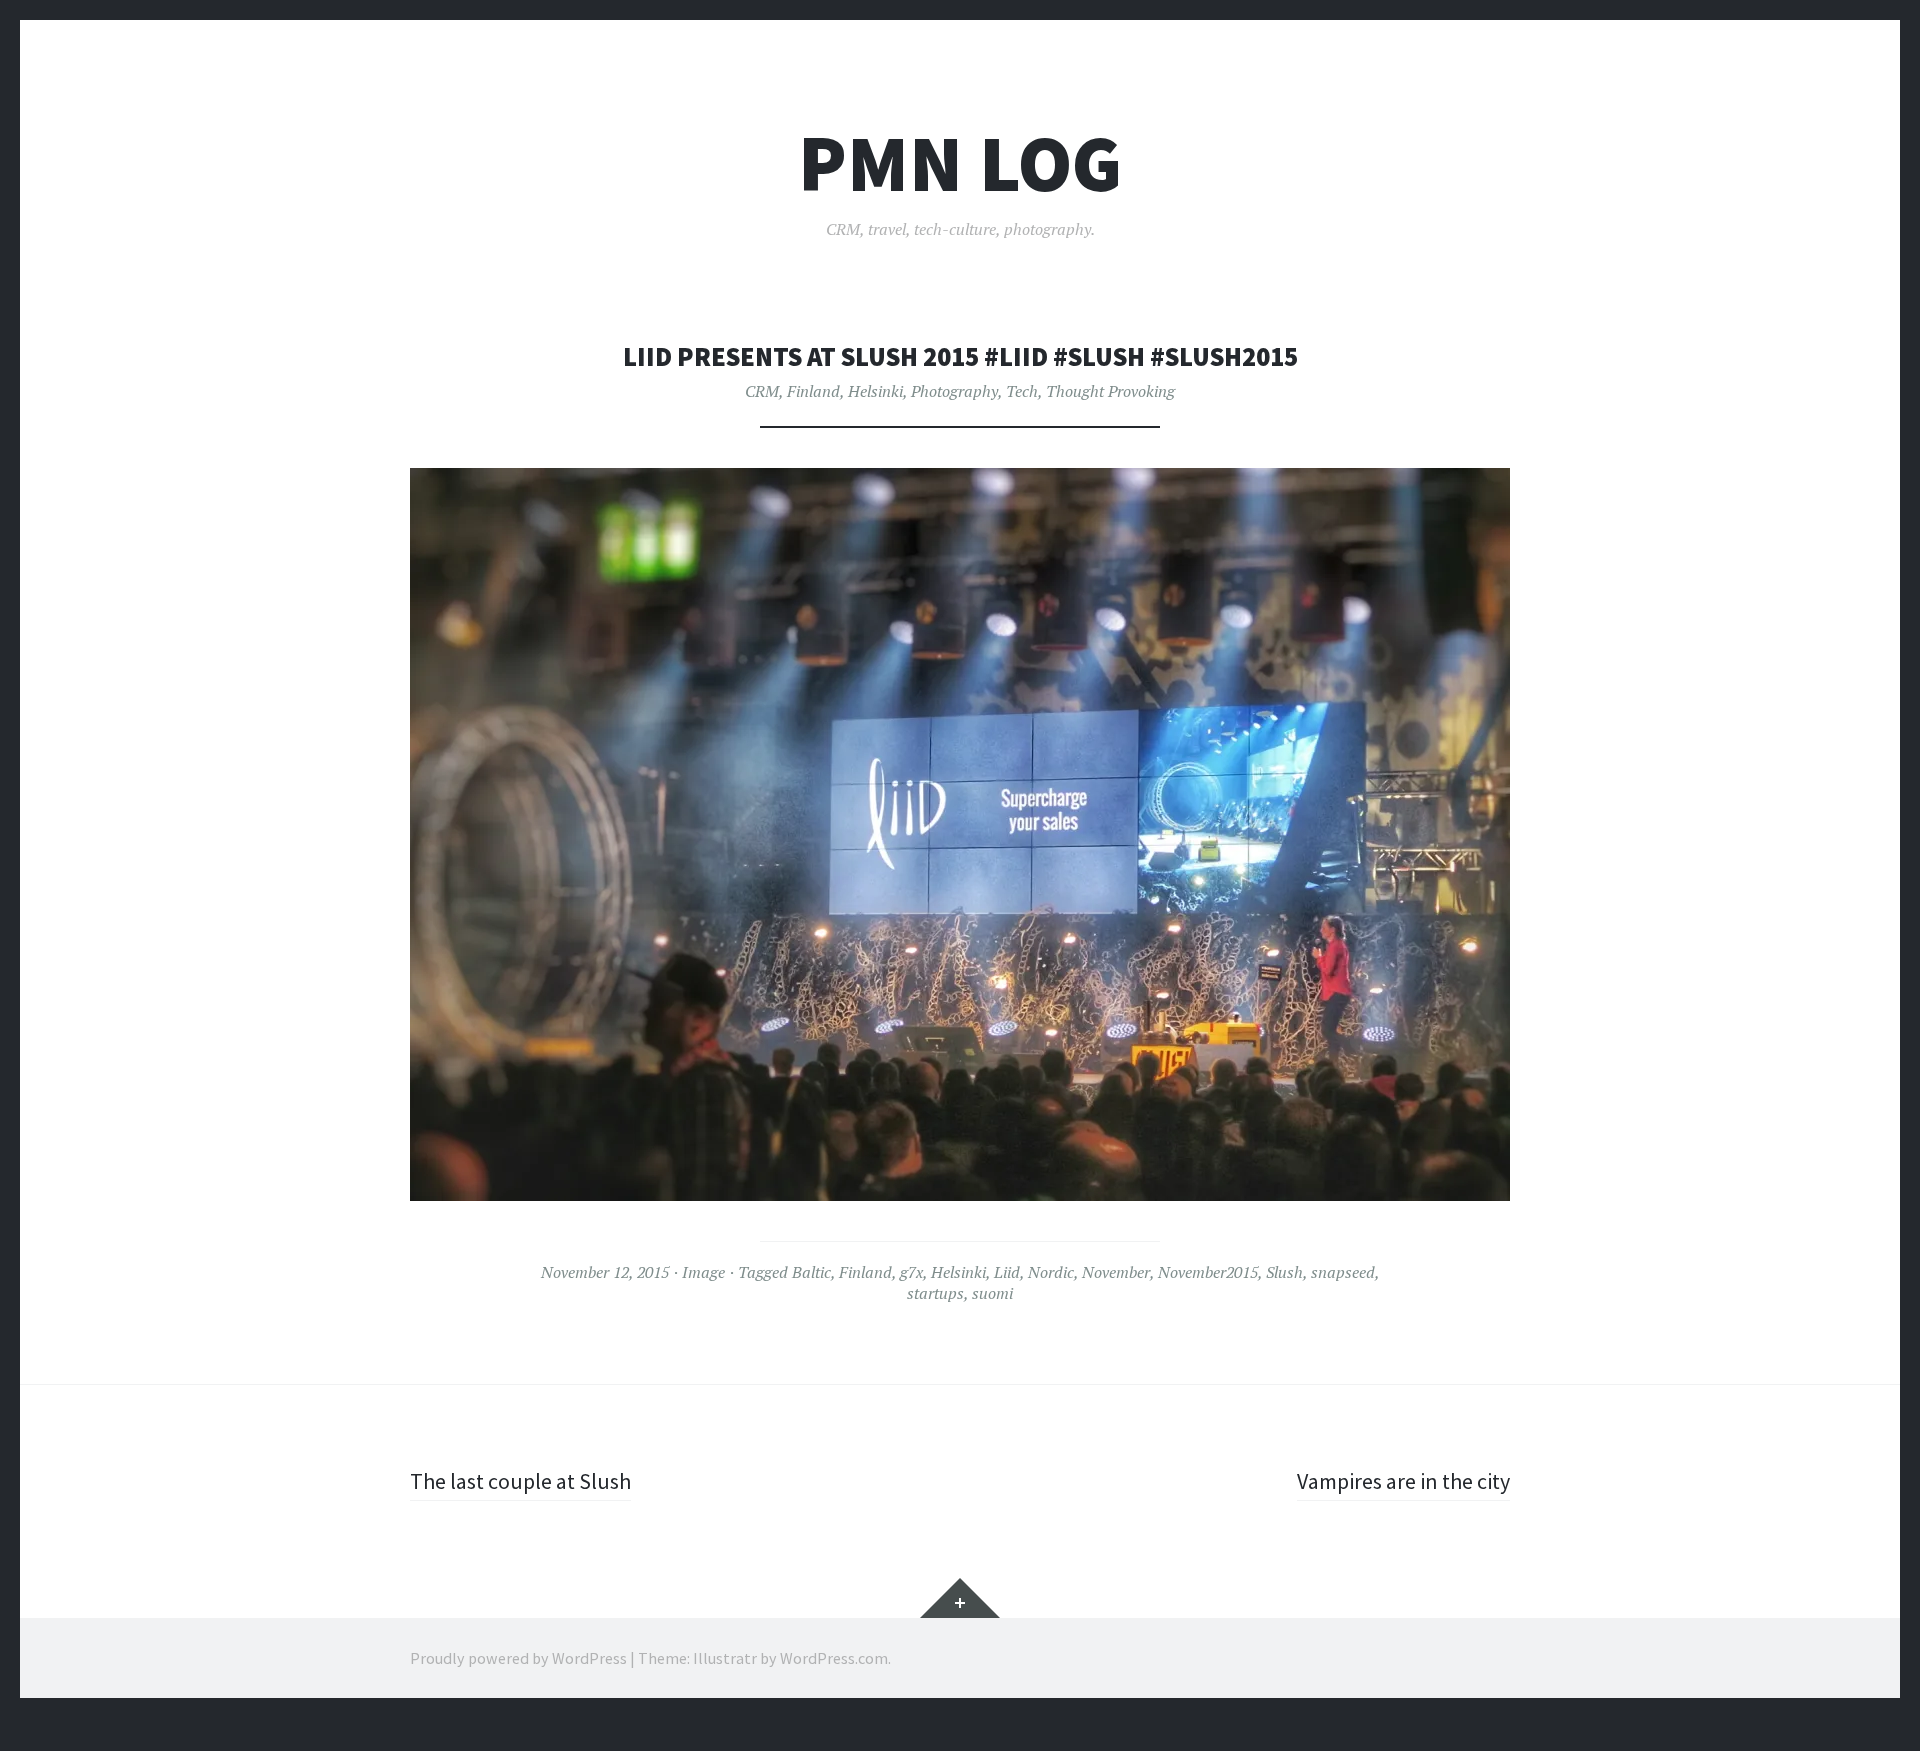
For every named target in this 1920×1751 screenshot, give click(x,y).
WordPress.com (834, 1658)
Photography (954, 391)
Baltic (811, 1272)
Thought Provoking (1110, 391)
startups (935, 1293)
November (1116, 1272)
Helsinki (875, 391)
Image (703, 1272)
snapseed (1343, 1272)
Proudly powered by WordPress (518, 1658)
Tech (1022, 391)
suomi (992, 1293)
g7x (911, 1272)
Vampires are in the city (1403, 1481)
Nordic (1051, 1272)
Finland (813, 391)
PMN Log (960, 163)
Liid (1007, 1272)
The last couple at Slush (520, 1481)
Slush (1284, 1272)
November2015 (1208, 1272)
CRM (762, 391)
